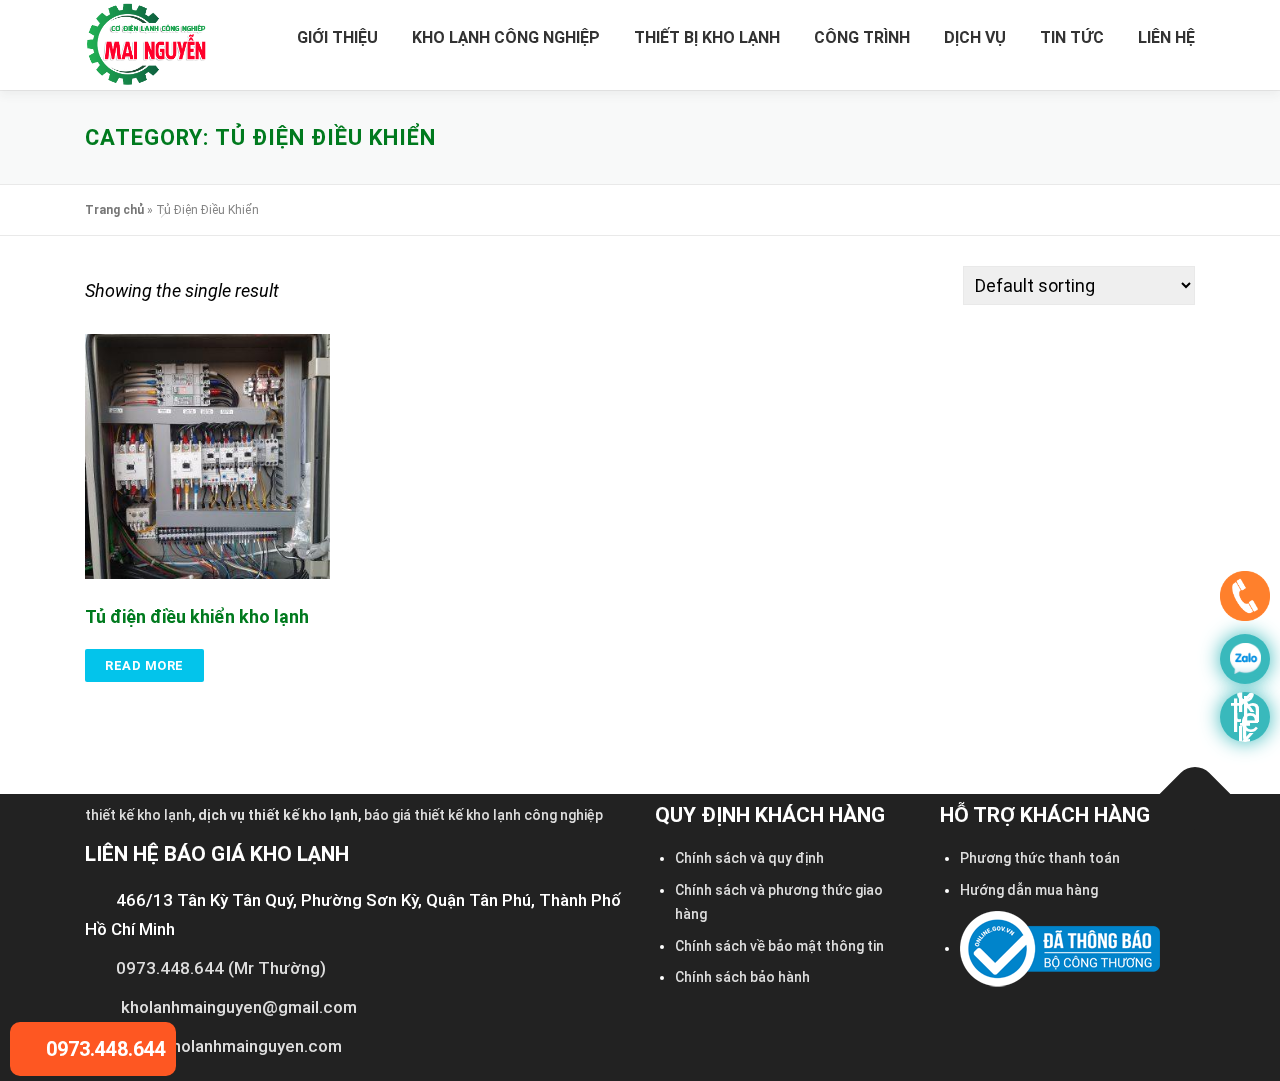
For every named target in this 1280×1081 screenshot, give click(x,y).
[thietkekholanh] (1245, 717)
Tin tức (1072, 37)
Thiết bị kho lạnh (707, 37)
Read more (144, 665)
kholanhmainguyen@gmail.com (239, 1007)
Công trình (862, 37)
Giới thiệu (337, 37)
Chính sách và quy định (749, 858)
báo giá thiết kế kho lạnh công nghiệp (483, 815)
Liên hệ (1166, 37)
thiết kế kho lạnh (138, 815)
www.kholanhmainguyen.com (231, 1046)
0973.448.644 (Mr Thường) (221, 968)
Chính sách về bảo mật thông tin (779, 946)
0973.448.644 (103, 1049)
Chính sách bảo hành (742, 977)
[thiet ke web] (1245, 601)
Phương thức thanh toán (1040, 858)
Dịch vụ (975, 37)
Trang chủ (114, 210)
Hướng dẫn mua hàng (1029, 890)
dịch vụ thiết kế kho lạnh (278, 815)
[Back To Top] (1195, 794)
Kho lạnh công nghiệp (506, 37)
